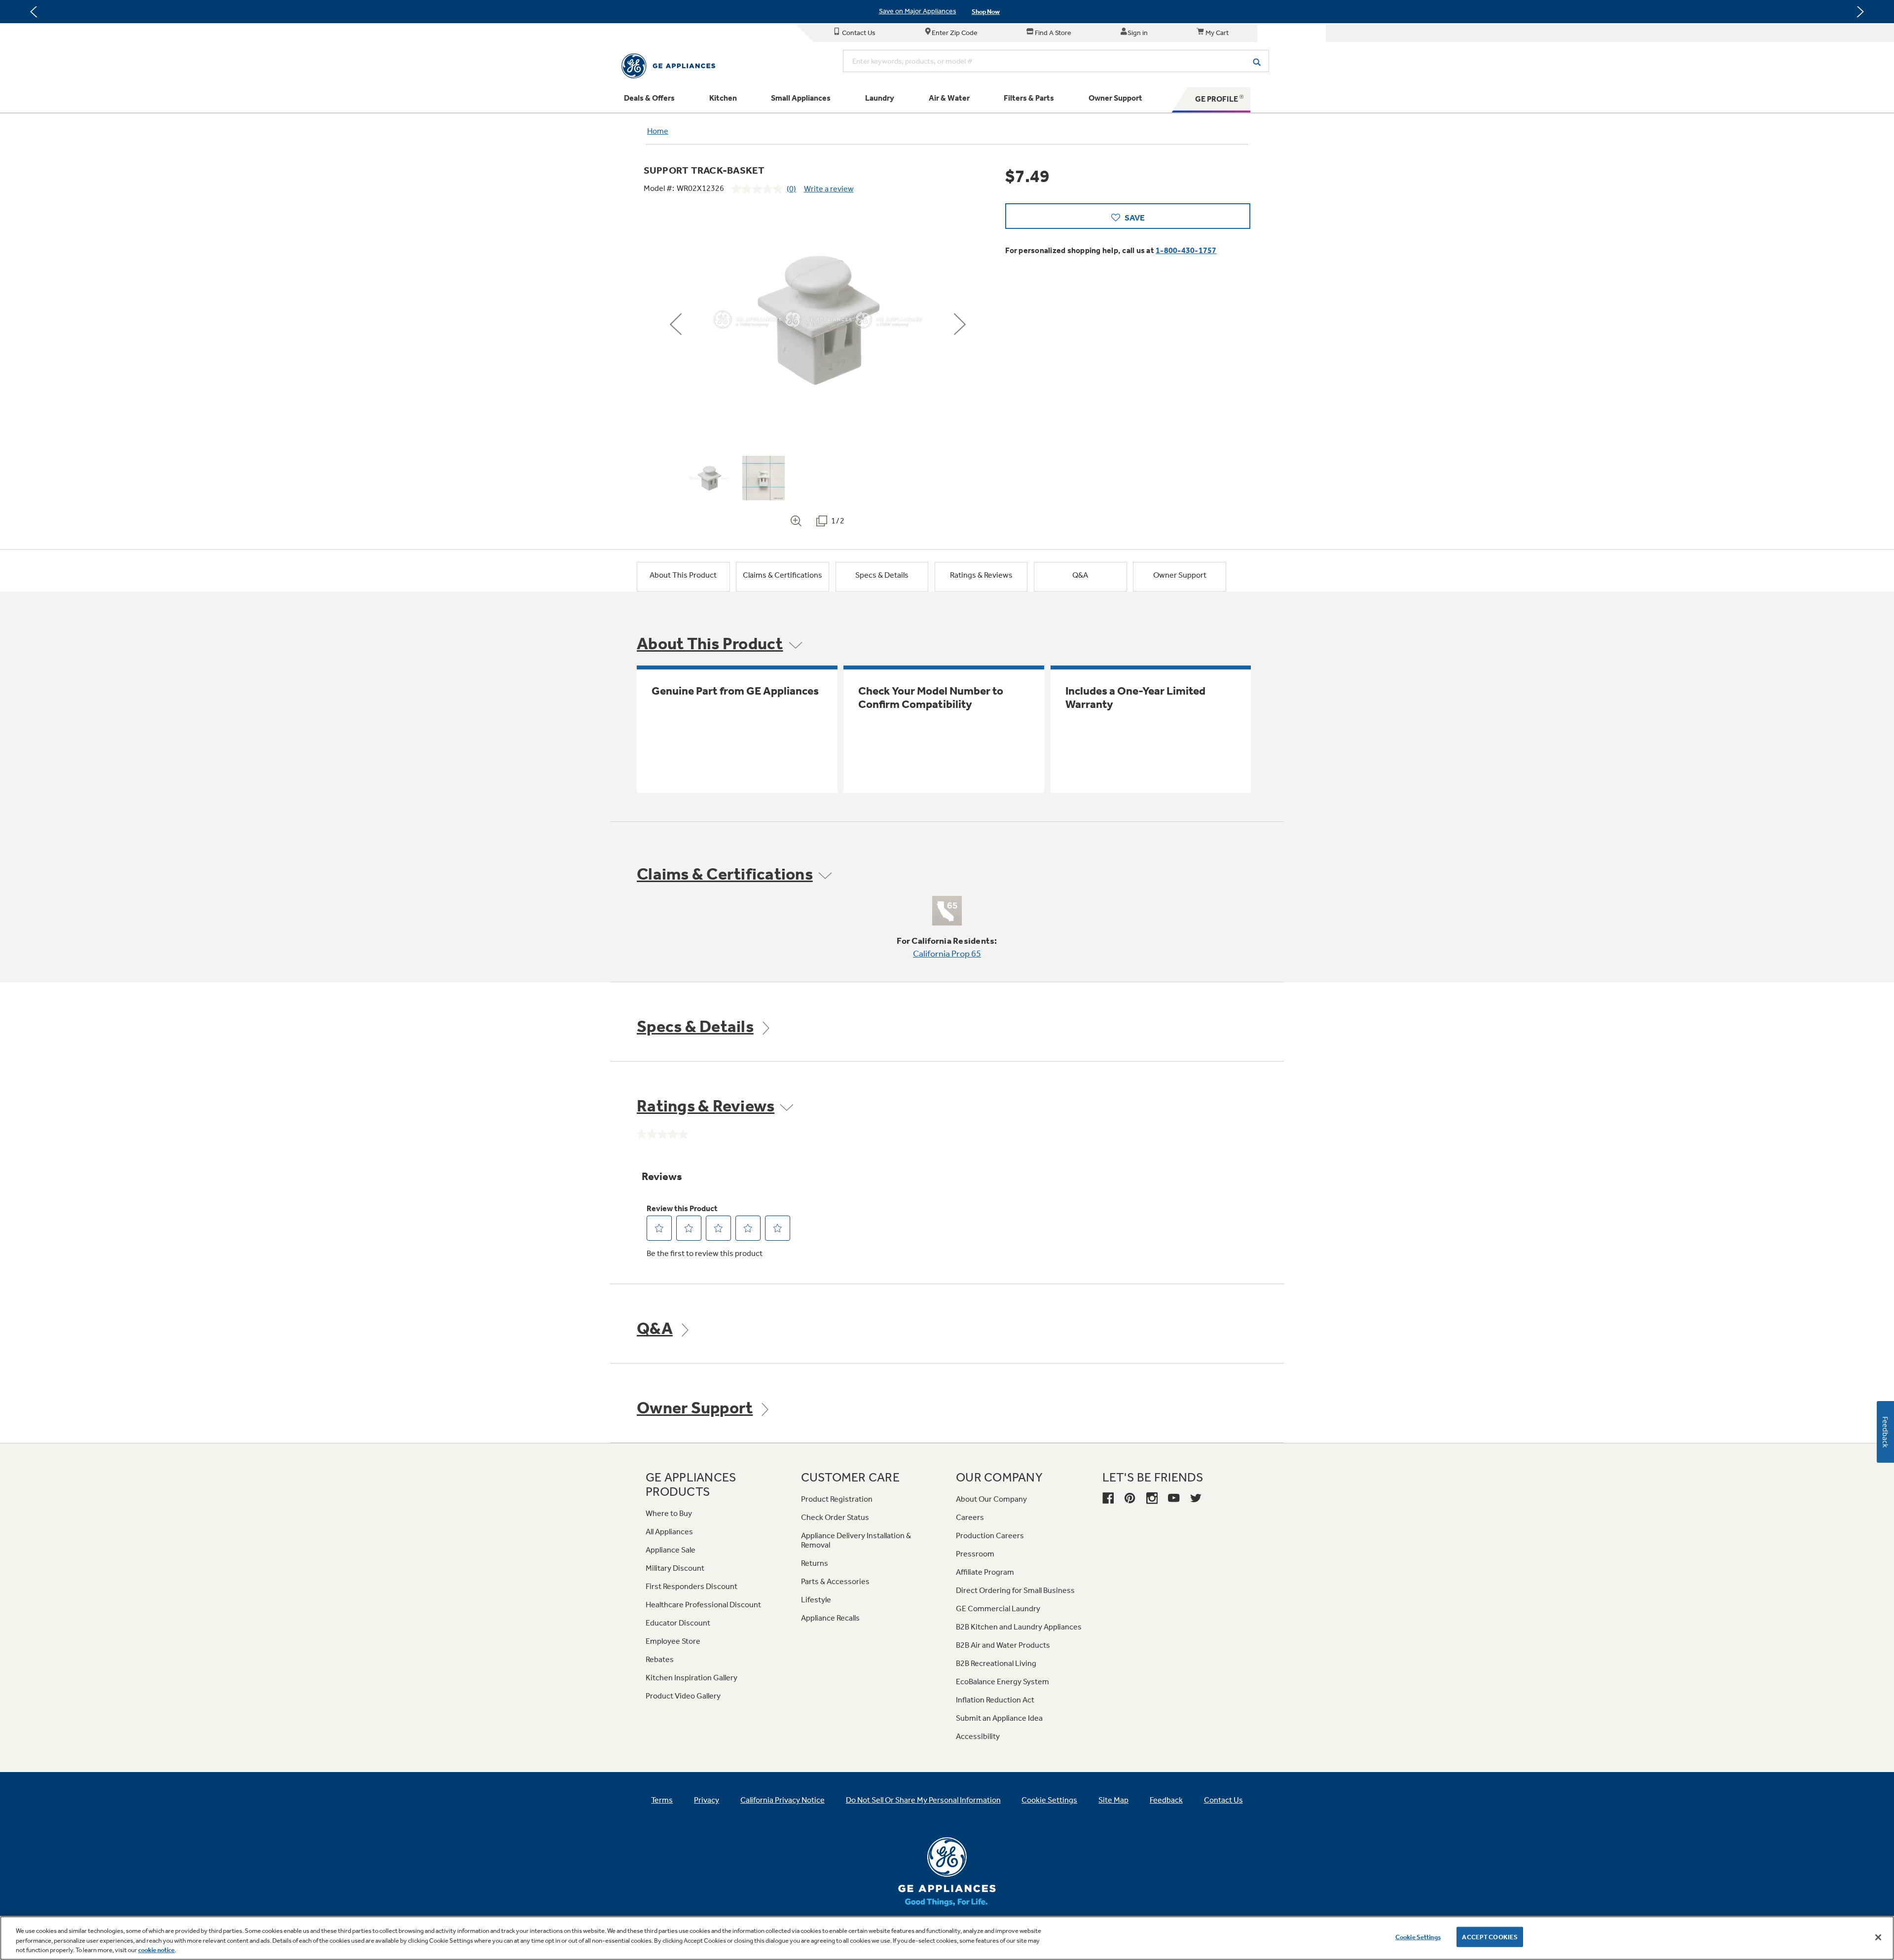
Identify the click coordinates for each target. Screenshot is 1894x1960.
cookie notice (156, 1950)
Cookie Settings (1418, 1937)
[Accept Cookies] (1878, 1937)
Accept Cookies (1490, 1937)
